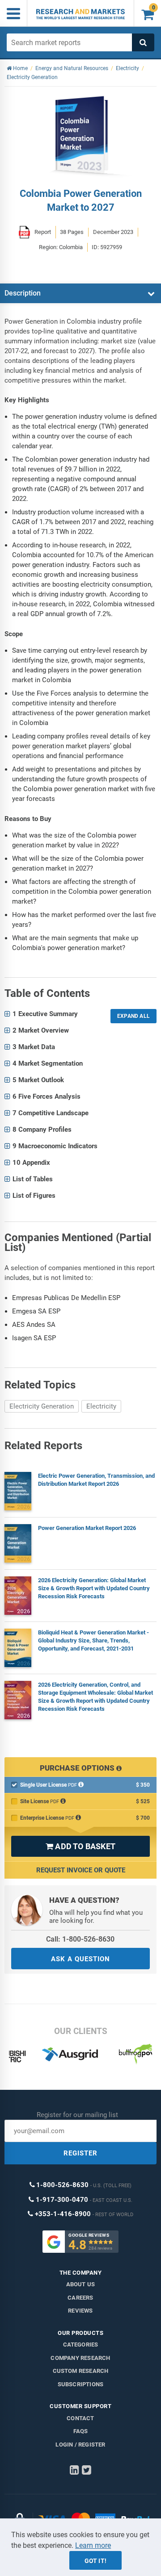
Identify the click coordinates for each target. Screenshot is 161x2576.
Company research (80, 2358)
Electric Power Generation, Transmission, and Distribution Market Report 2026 (96, 1480)
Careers (80, 2298)
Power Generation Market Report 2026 (87, 1528)
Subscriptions (81, 2384)
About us (81, 2284)
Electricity (101, 1406)
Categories (81, 2345)
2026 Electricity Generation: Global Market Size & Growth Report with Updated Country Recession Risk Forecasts (94, 1588)
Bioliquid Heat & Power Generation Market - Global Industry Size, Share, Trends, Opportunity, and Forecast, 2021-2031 (93, 1640)
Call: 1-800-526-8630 (80, 1939)
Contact (80, 2418)
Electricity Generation (42, 1406)
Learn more (93, 2545)
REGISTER (80, 2153)
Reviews (80, 2311)
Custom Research (81, 2371)
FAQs (81, 2431)
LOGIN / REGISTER (80, 2445)
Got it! (95, 2561)
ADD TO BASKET (80, 1846)
